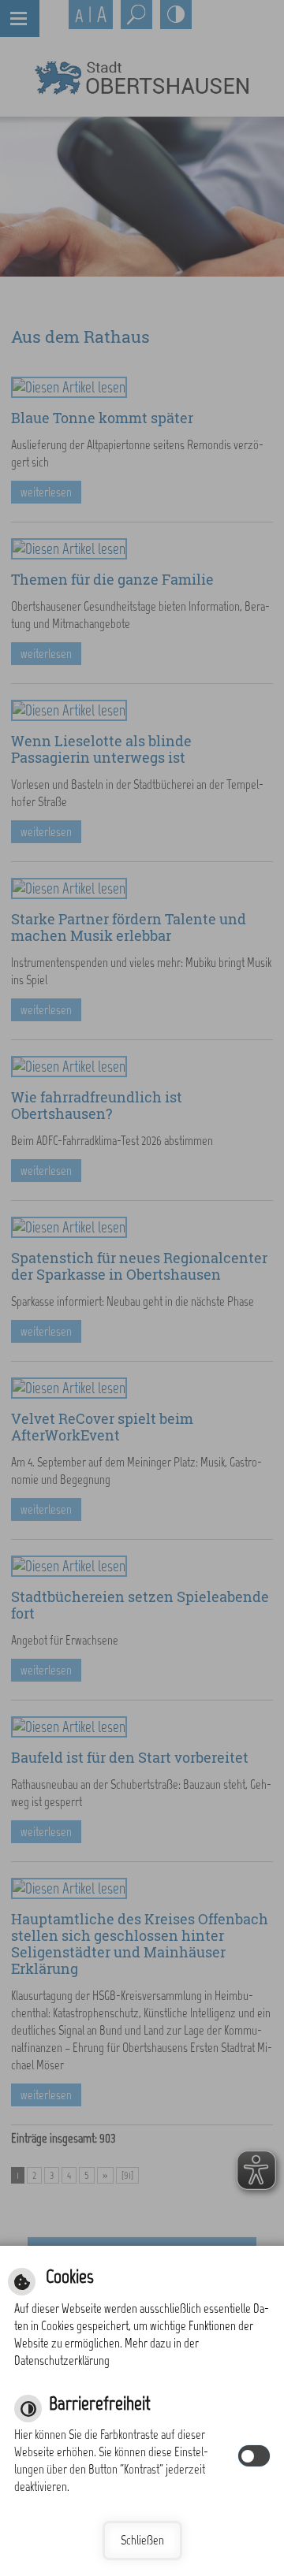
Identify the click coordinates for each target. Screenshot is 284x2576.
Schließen (142, 2540)
